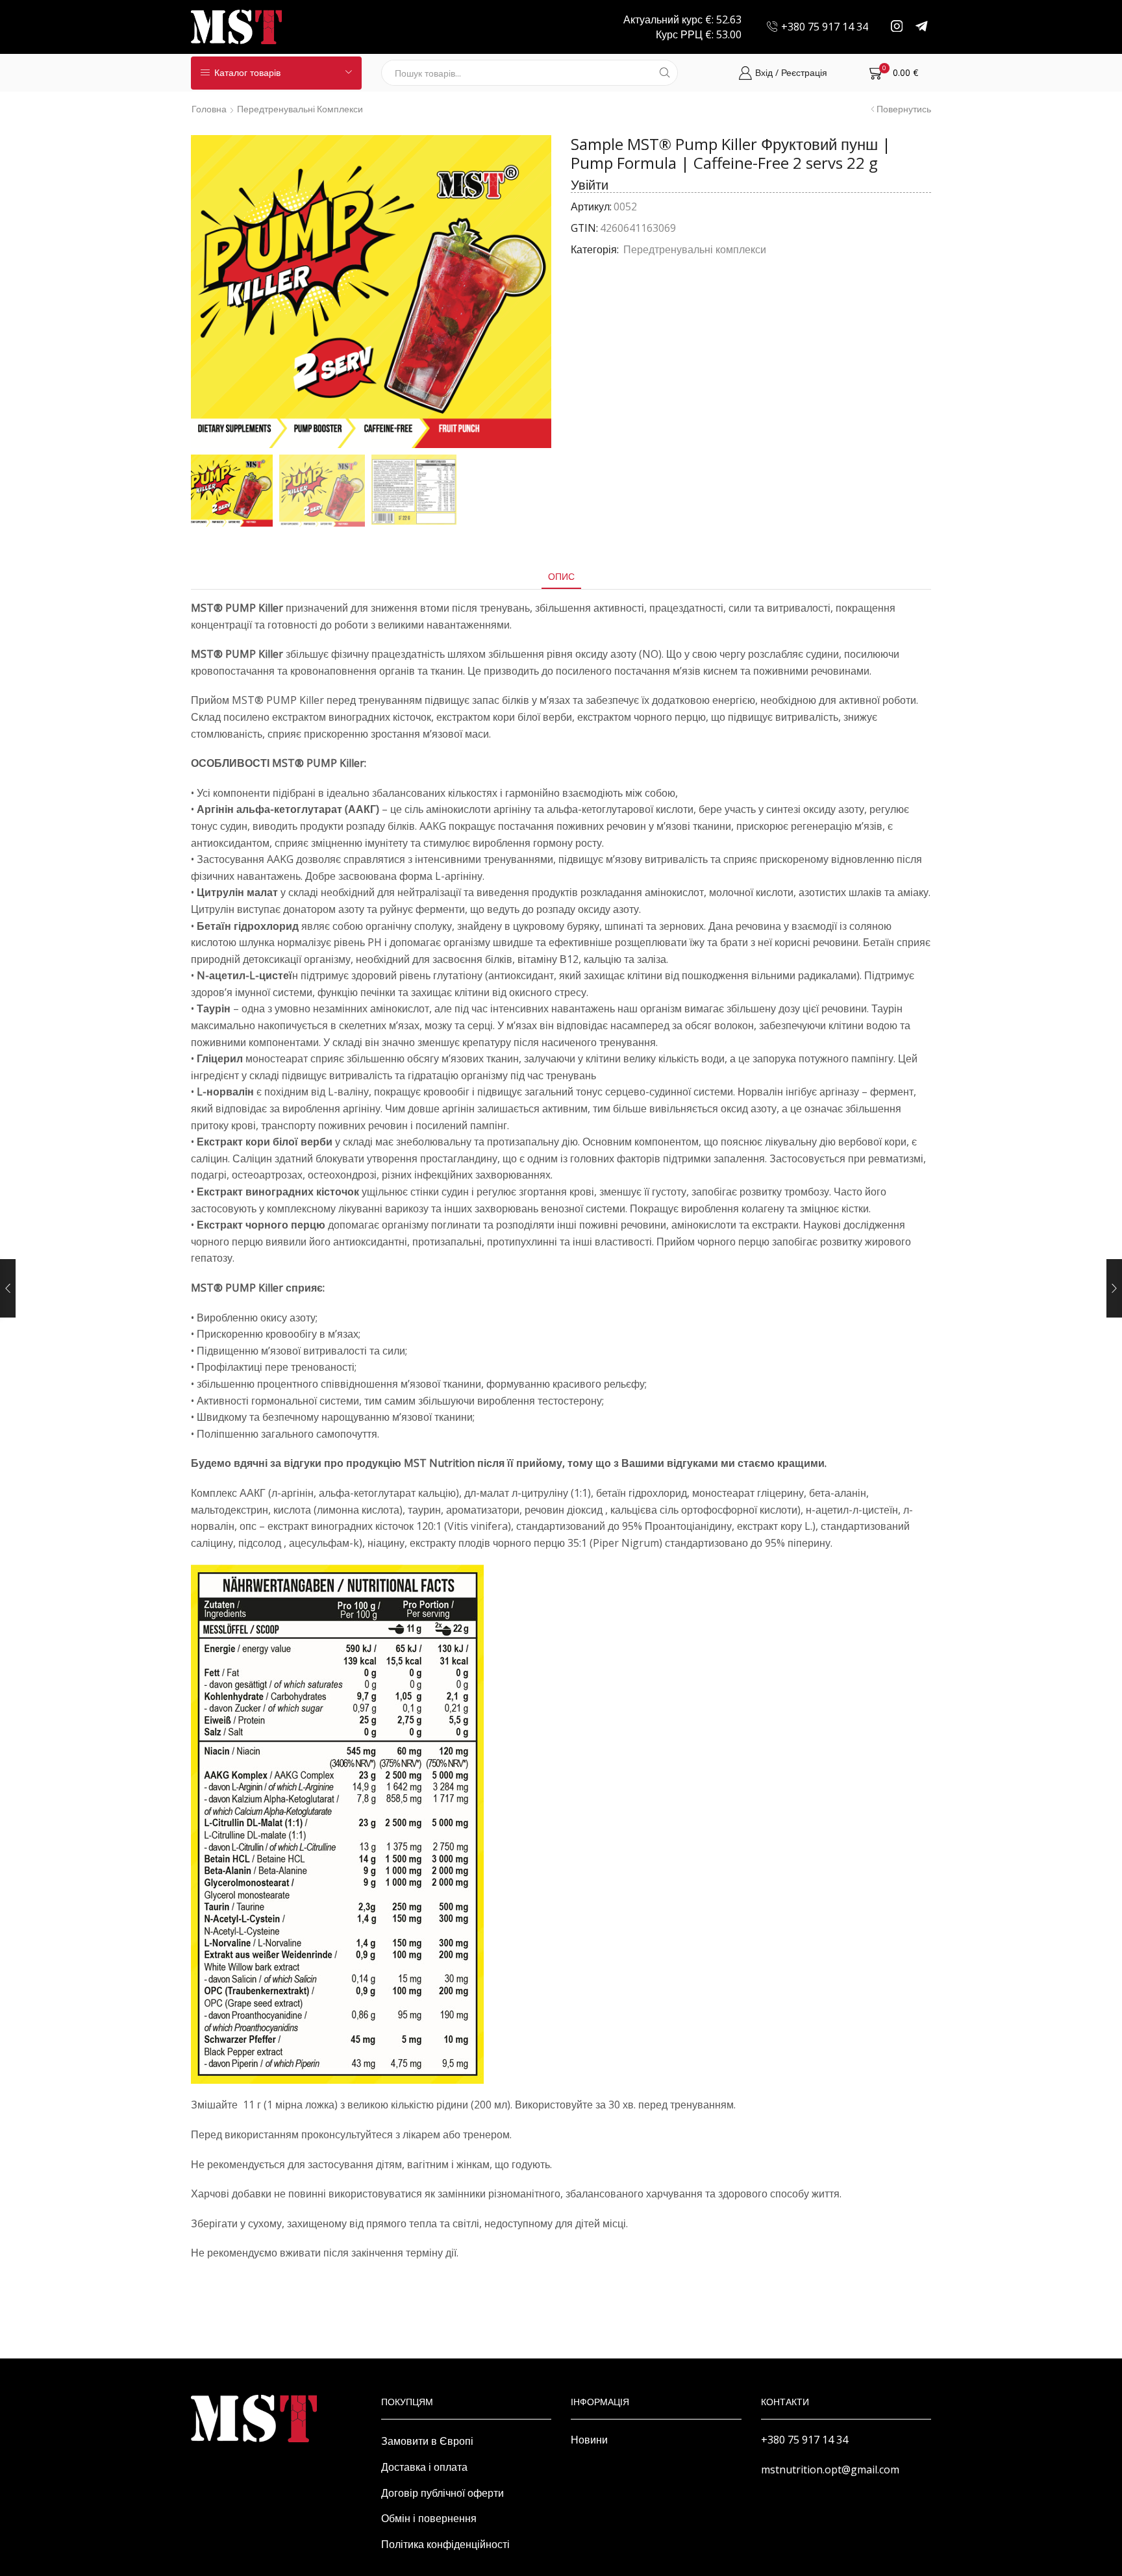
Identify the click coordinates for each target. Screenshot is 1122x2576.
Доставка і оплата (424, 2467)
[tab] (561, 576)
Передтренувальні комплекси (300, 109)
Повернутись (904, 109)
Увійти (590, 185)
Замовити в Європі (427, 2441)
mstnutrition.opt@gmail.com (830, 2470)
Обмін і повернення (429, 2518)
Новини (589, 2440)
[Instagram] (897, 27)
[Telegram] (922, 27)
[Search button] (665, 73)
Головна (209, 109)
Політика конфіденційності (445, 2544)
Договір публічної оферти (443, 2493)
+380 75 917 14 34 (804, 2440)
